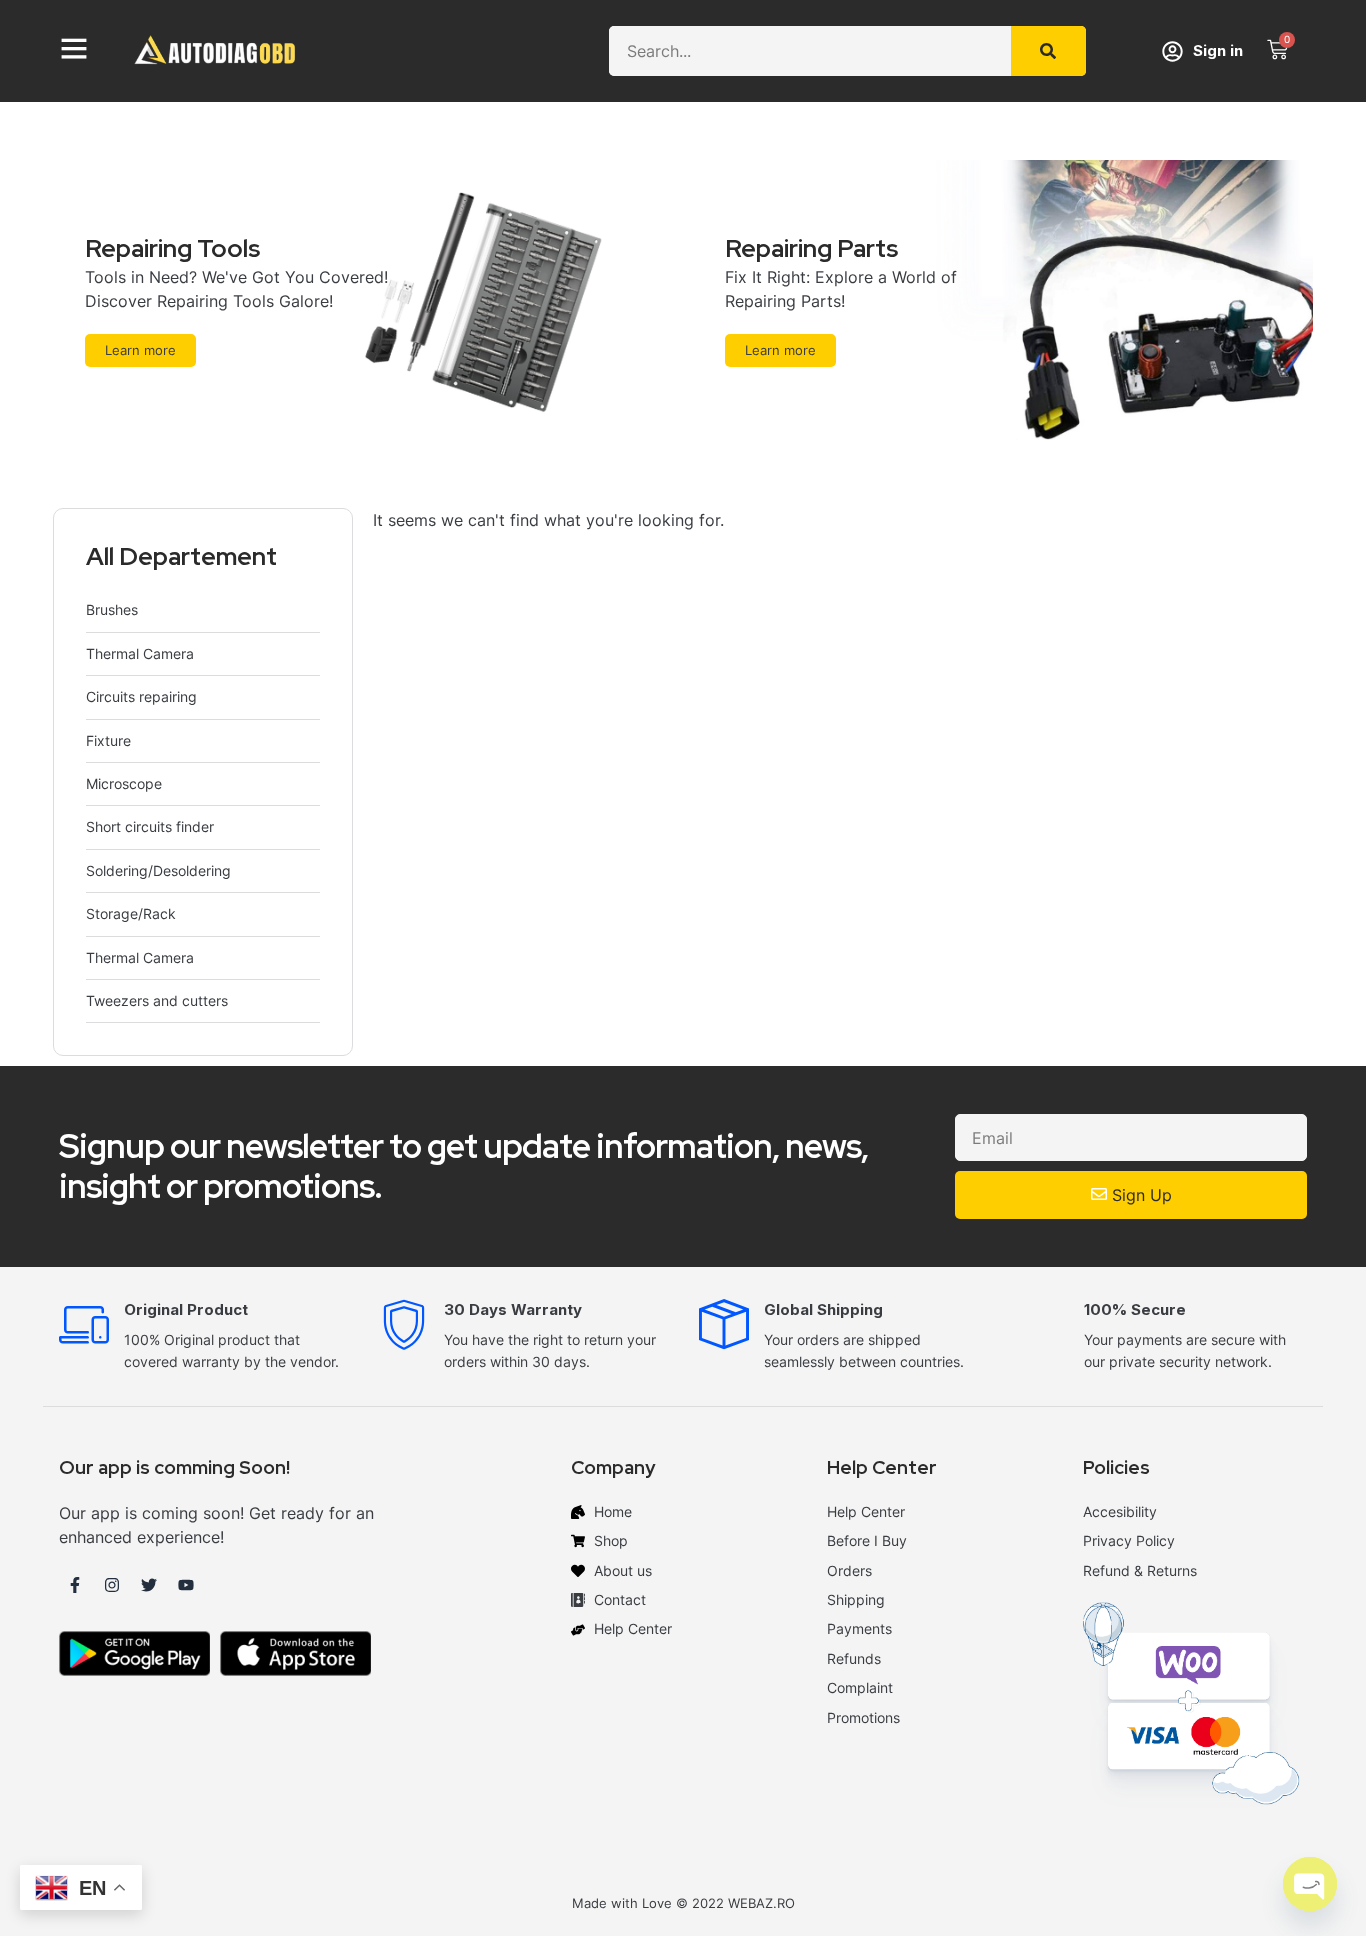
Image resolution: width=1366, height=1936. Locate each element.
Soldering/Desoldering (158, 870)
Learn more (140, 350)
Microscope (124, 783)
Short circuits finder (150, 826)
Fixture (108, 740)
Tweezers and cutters (157, 1000)
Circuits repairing (141, 696)
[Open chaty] (1310, 1884)
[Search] (1048, 51)
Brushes (112, 609)
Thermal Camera (140, 653)
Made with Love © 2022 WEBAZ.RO (683, 1903)
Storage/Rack (131, 913)
